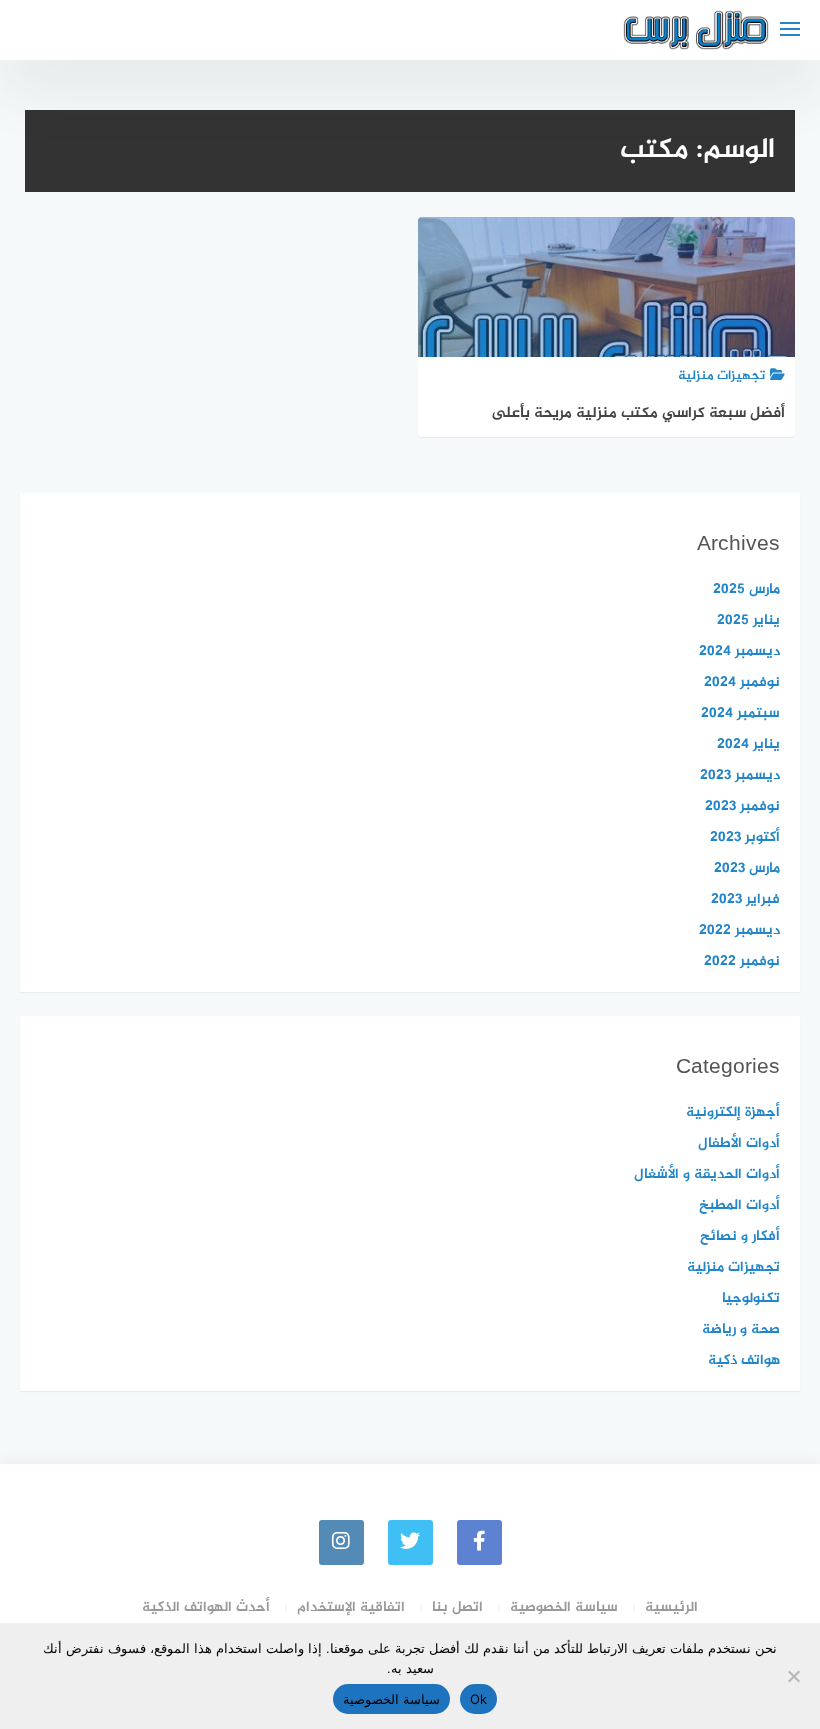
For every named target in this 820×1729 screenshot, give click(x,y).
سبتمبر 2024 (740, 713)
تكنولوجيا (751, 1298)
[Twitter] (410, 1542)
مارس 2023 (747, 868)
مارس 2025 (746, 589)
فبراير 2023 (745, 899)
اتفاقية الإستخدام (351, 1607)
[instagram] (341, 1542)
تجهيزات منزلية (733, 1267)
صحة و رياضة (741, 1329)
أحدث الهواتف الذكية (206, 1607)
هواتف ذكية (744, 1360)
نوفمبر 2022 (742, 961)
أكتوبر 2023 (745, 837)
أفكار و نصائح (740, 1236)
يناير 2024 (748, 744)
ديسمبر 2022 (739, 930)
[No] (795, 1676)
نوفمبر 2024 (742, 682)
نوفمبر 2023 (742, 806)
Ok (479, 1699)
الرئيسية (671, 1607)
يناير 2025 (748, 620)
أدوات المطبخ (739, 1205)
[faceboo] (479, 1542)
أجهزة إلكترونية (733, 1112)
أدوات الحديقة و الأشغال (707, 1174)
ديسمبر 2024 (739, 651)
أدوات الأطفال (739, 1143)
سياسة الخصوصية (564, 1607)
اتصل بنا (457, 1607)
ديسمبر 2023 (740, 775)
